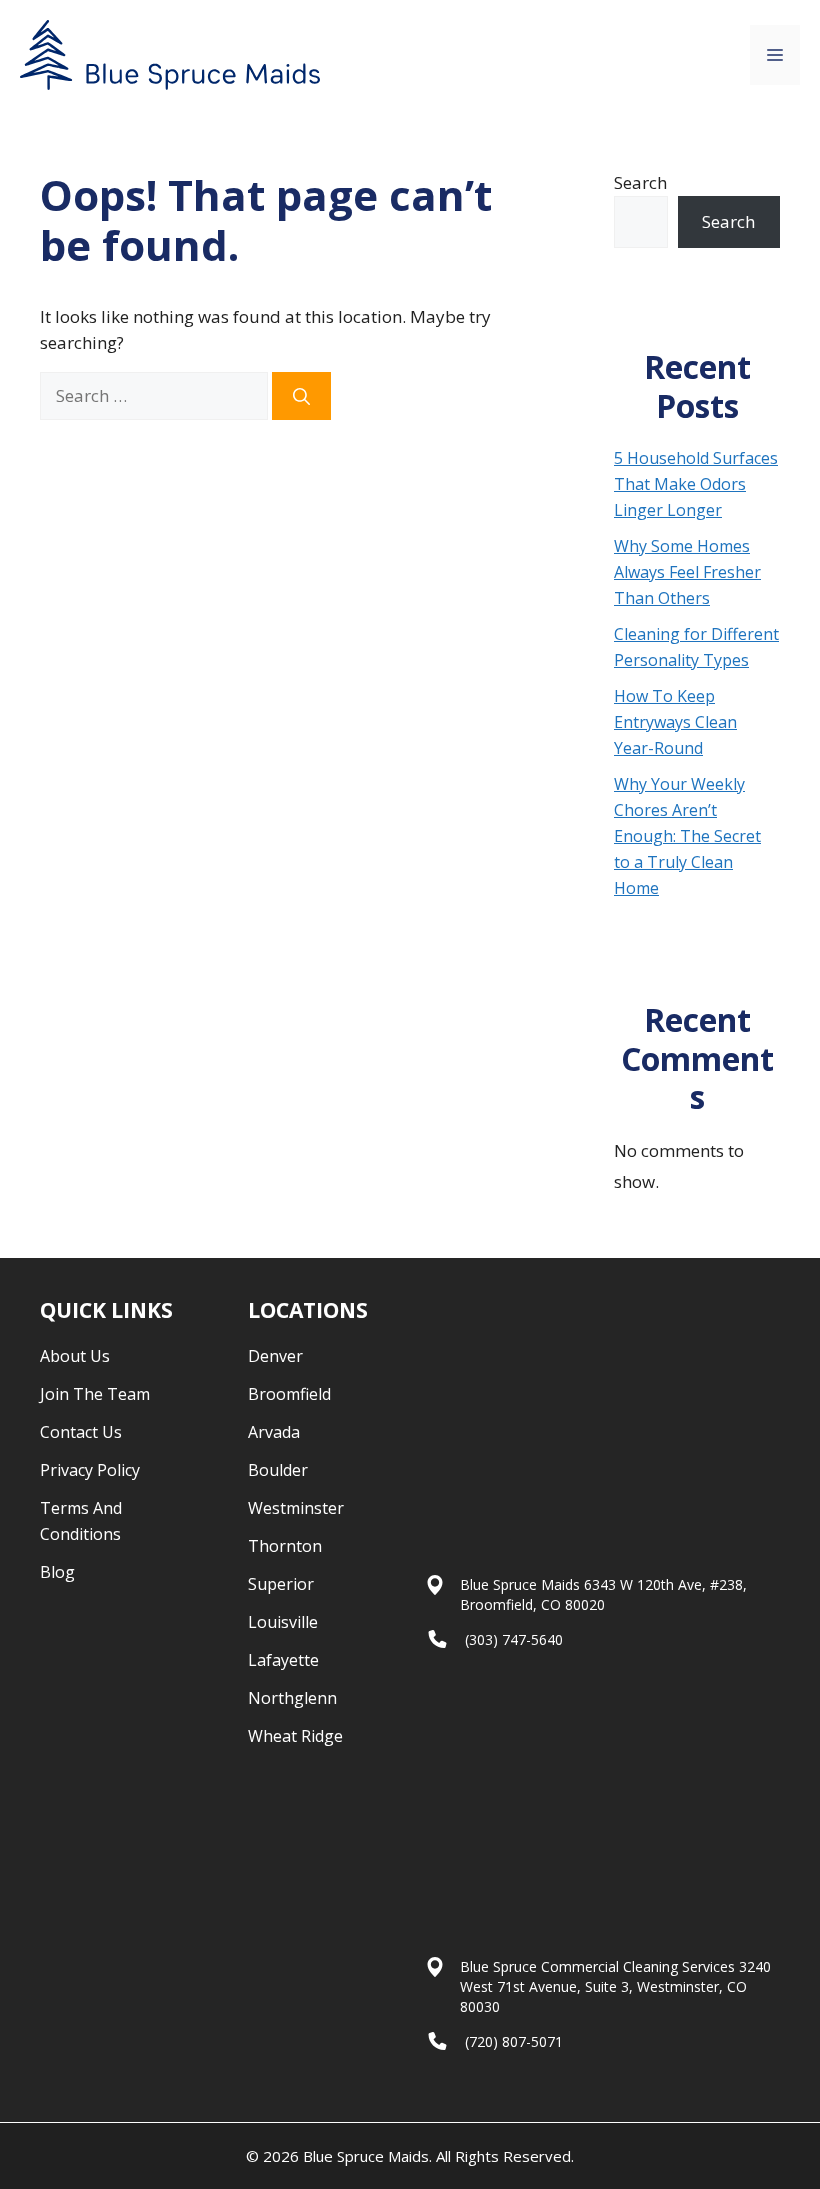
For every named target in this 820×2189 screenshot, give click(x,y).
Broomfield (289, 1394)
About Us (75, 1356)
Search (640, 182)
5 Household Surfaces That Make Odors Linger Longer (696, 484)
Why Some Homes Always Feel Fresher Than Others (687, 572)
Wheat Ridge (295, 1736)
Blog (57, 1572)
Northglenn (292, 1698)
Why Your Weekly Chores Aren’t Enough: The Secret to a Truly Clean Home (687, 836)
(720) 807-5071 (514, 2041)
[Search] (301, 396)
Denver (275, 1356)
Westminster (296, 1508)
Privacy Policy (90, 1470)
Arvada (274, 1432)
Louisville (283, 1622)
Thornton (285, 1546)
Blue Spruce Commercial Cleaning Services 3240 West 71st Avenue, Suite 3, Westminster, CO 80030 (615, 1986)
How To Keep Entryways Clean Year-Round (675, 722)
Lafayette (283, 1660)
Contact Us (81, 1432)
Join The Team (95, 1394)
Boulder (278, 1470)
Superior (281, 1584)
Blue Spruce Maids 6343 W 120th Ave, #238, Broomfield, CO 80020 (603, 1594)
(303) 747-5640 (514, 1639)
